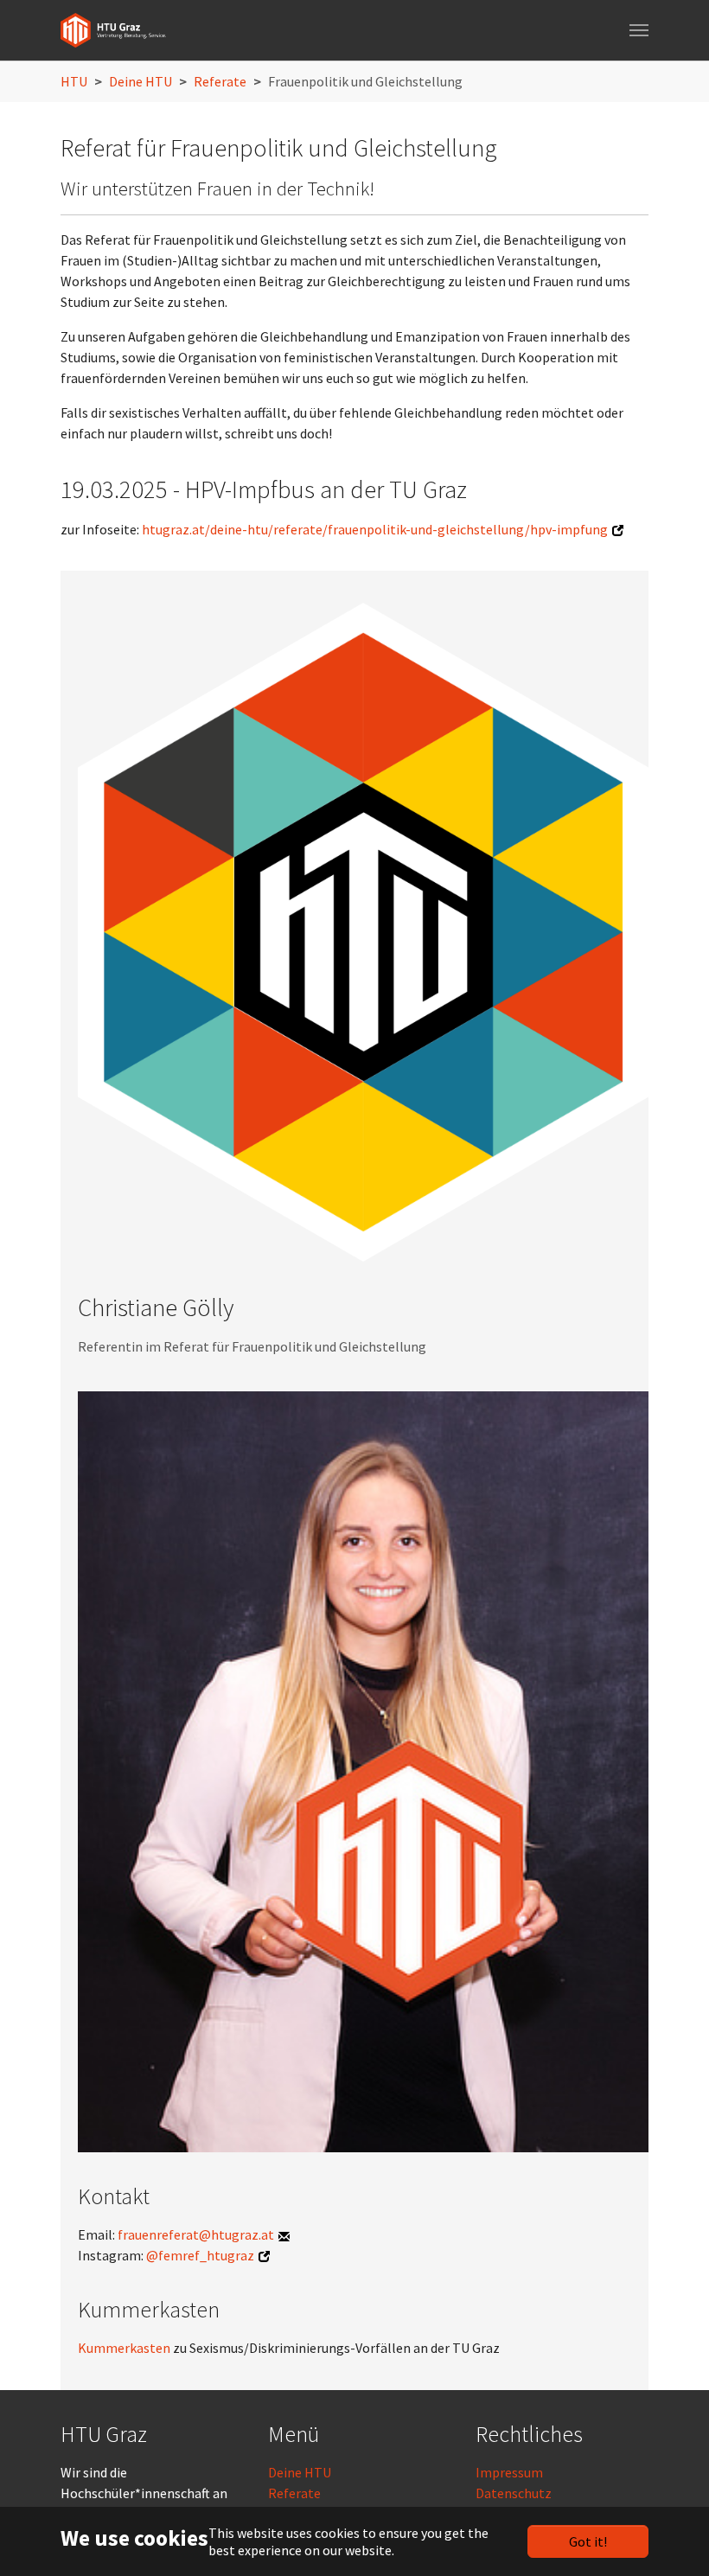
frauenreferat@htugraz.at (196, 2234)
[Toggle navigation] (639, 30)
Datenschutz (514, 2493)
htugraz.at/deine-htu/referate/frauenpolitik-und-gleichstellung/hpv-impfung (375, 529)
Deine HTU (300, 2472)
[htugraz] (113, 30)
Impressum (509, 2472)
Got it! (588, 2541)
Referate (294, 2493)
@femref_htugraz (200, 2255)
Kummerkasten (125, 2348)
